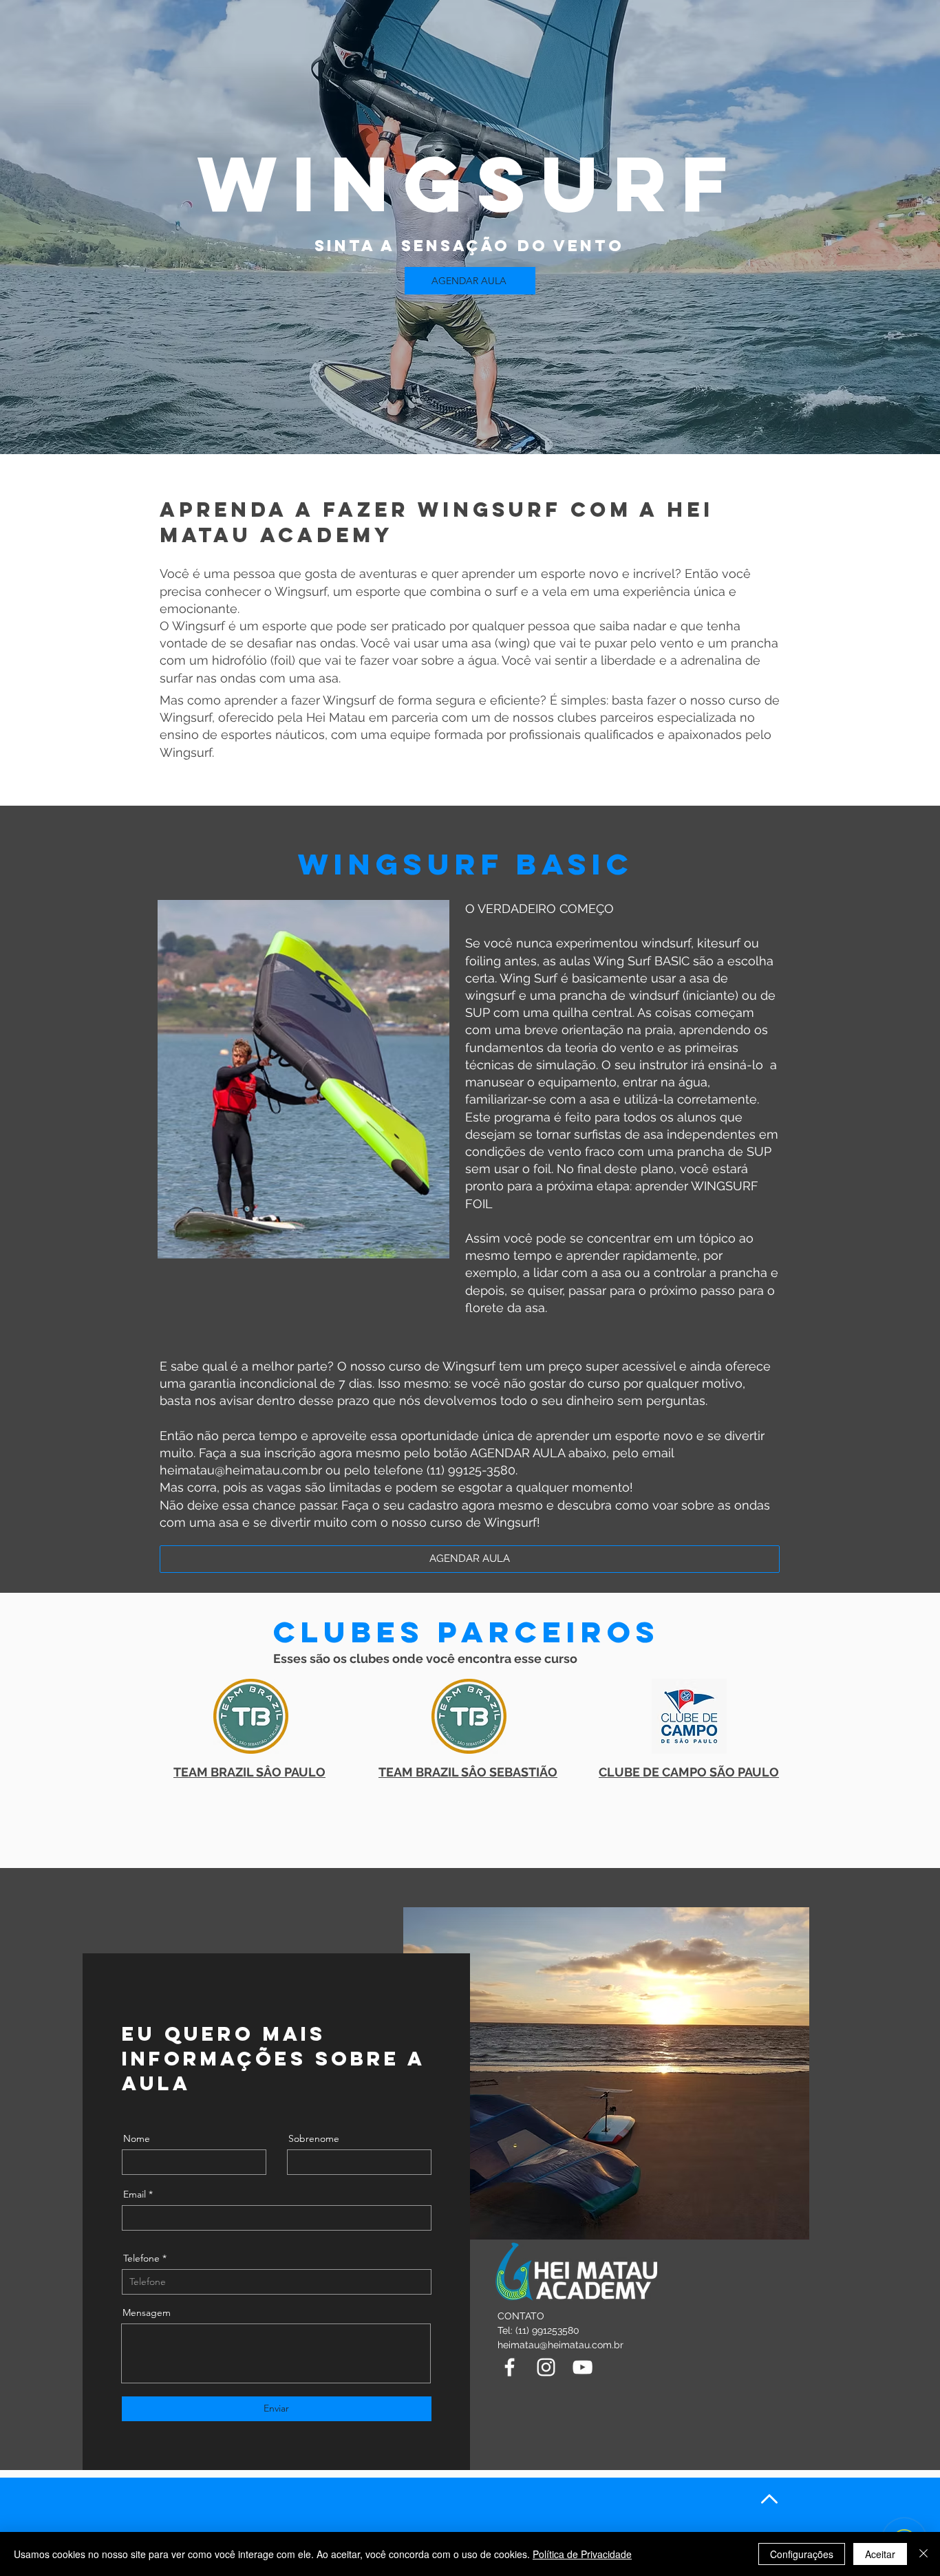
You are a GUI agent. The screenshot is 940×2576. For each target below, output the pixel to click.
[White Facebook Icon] (510, 2367)
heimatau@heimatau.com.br (241, 1470)
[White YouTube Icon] (583, 2367)
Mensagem (147, 2312)
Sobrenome (314, 2138)
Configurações (802, 2554)
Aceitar (880, 2554)
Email (135, 2194)
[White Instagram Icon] (546, 2367)
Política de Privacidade (582, 2554)
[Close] (923, 2554)
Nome (137, 2138)
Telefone (141, 2258)
